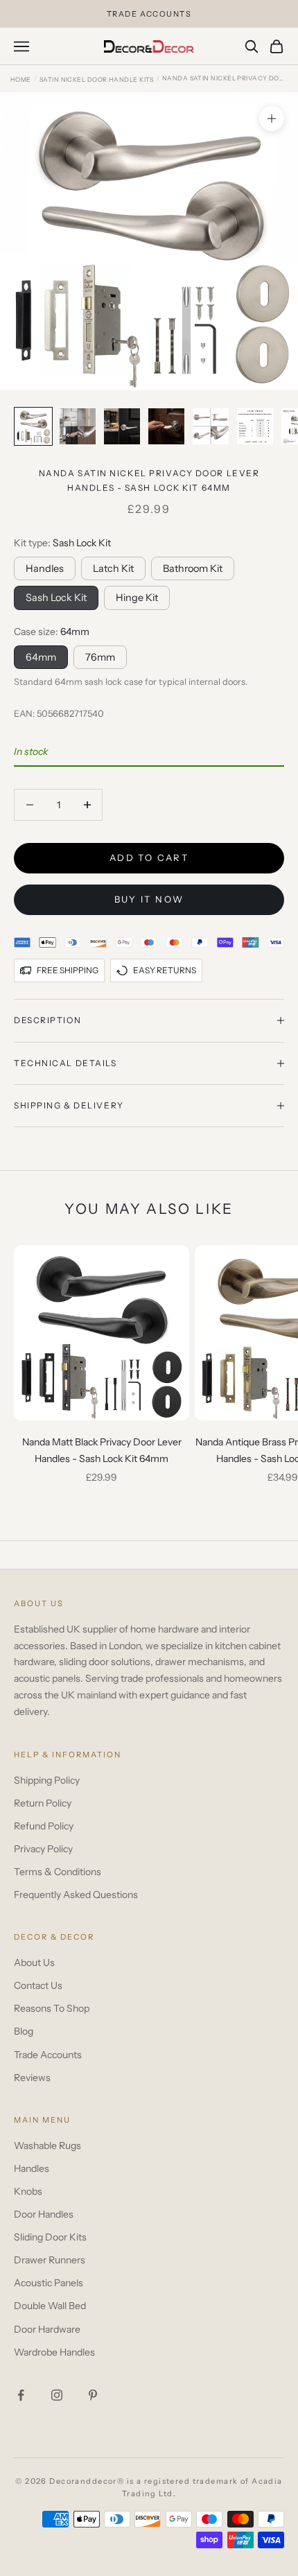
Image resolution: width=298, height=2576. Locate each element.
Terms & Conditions (58, 1872)
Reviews (32, 2078)
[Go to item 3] (122, 426)
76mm (100, 657)
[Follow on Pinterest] (93, 2395)
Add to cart (149, 858)
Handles (45, 568)
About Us (34, 1963)
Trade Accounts (48, 2055)
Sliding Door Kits (50, 2237)
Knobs (28, 2191)
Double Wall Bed (50, 2306)
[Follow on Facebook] (21, 2395)
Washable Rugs (47, 2146)
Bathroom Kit (193, 568)
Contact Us (38, 1985)
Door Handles (44, 2214)
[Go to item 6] (255, 426)
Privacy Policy (43, 1849)
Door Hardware (47, 2329)
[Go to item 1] (33, 426)
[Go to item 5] (211, 426)
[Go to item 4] (166, 426)
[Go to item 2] (78, 426)
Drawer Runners (50, 2260)
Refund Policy (44, 1826)
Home (21, 79)
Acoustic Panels (49, 2283)
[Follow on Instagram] (57, 2395)
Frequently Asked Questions (76, 1895)
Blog (24, 2031)
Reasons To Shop (52, 2008)
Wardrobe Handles (54, 2352)
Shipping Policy (47, 1780)
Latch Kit (113, 568)
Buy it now (149, 899)
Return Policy (43, 1803)
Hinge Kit (137, 598)
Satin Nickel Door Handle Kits (97, 79)
